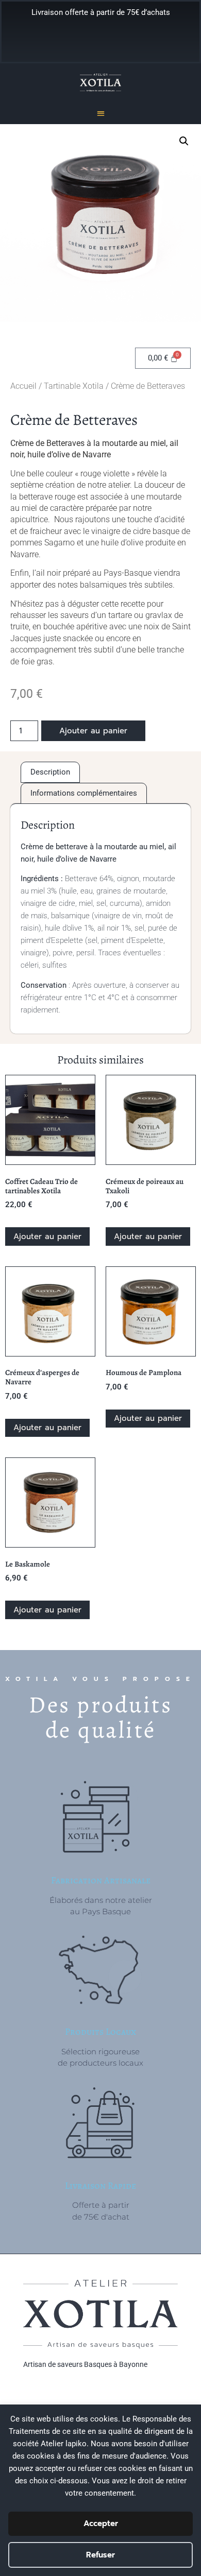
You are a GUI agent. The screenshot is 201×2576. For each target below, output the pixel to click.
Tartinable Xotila (74, 386)
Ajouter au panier (93, 731)
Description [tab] (50, 772)
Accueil (23, 386)
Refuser (100, 2555)
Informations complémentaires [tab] (84, 793)
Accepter (101, 2523)
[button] (101, 113)
